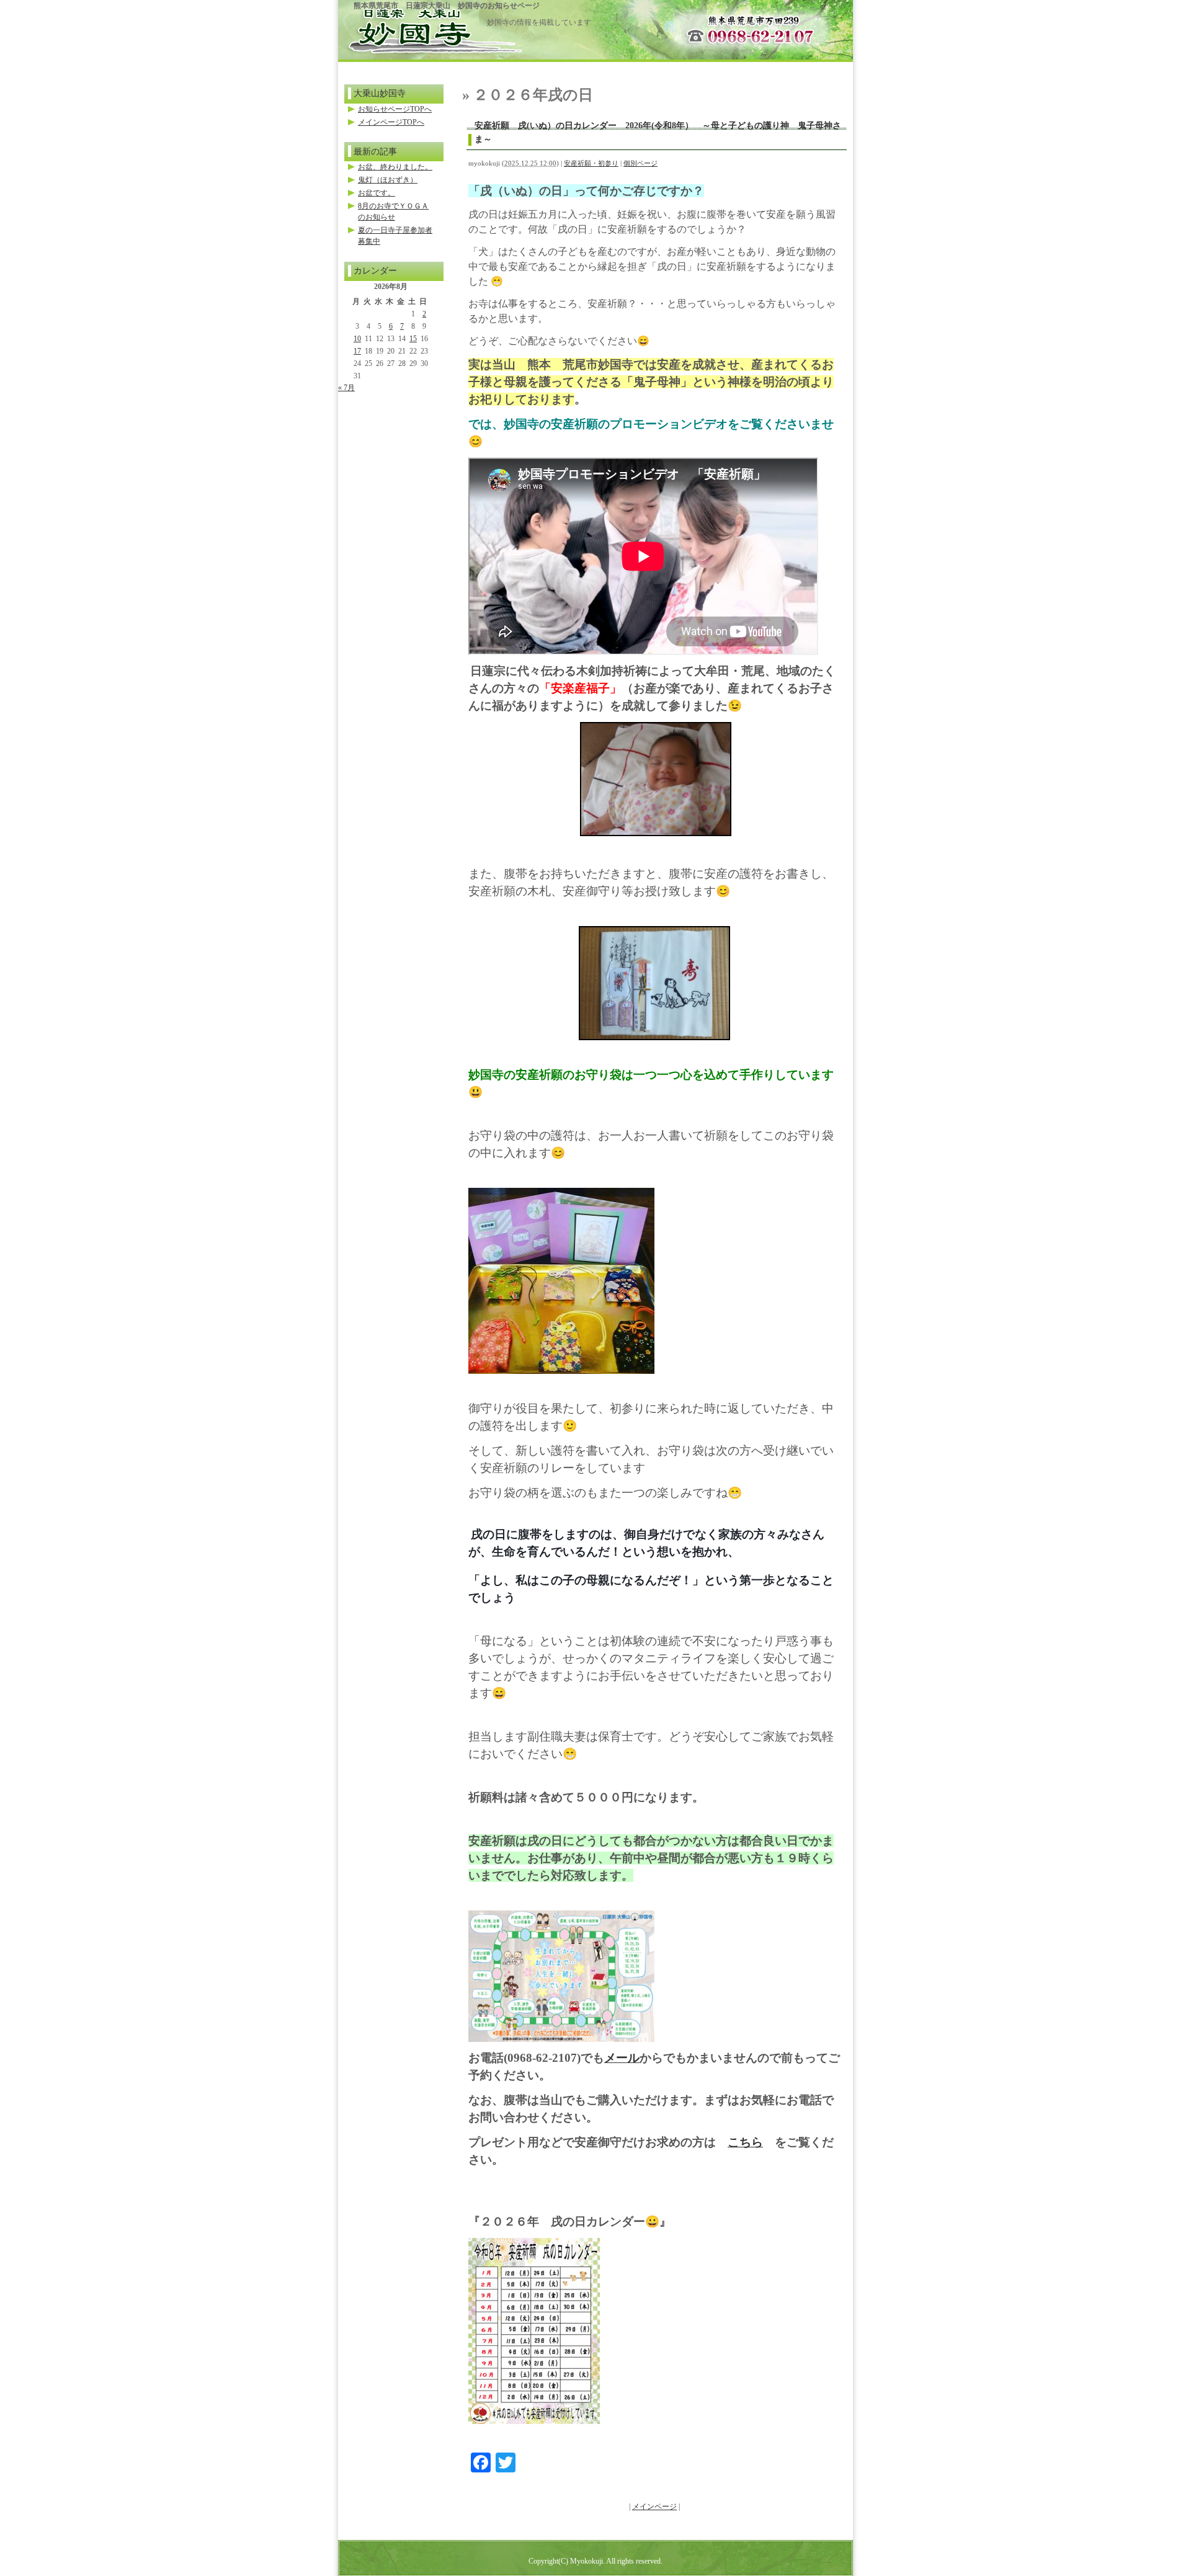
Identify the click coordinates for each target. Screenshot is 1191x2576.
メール (622, 2058)
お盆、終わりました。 (395, 167)
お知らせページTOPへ (395, 109)
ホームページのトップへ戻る (413, 26)
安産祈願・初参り (591, 163)
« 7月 (346, 388)
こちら (745, 2142)
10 (357, 339)
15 (413, 339)
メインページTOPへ (391, 122)
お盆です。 (377, 193)
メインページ (654, 2507)
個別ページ (640, 163)
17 (357, 351)
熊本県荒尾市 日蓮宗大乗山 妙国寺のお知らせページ (447, 6)
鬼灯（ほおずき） (388, 180)
